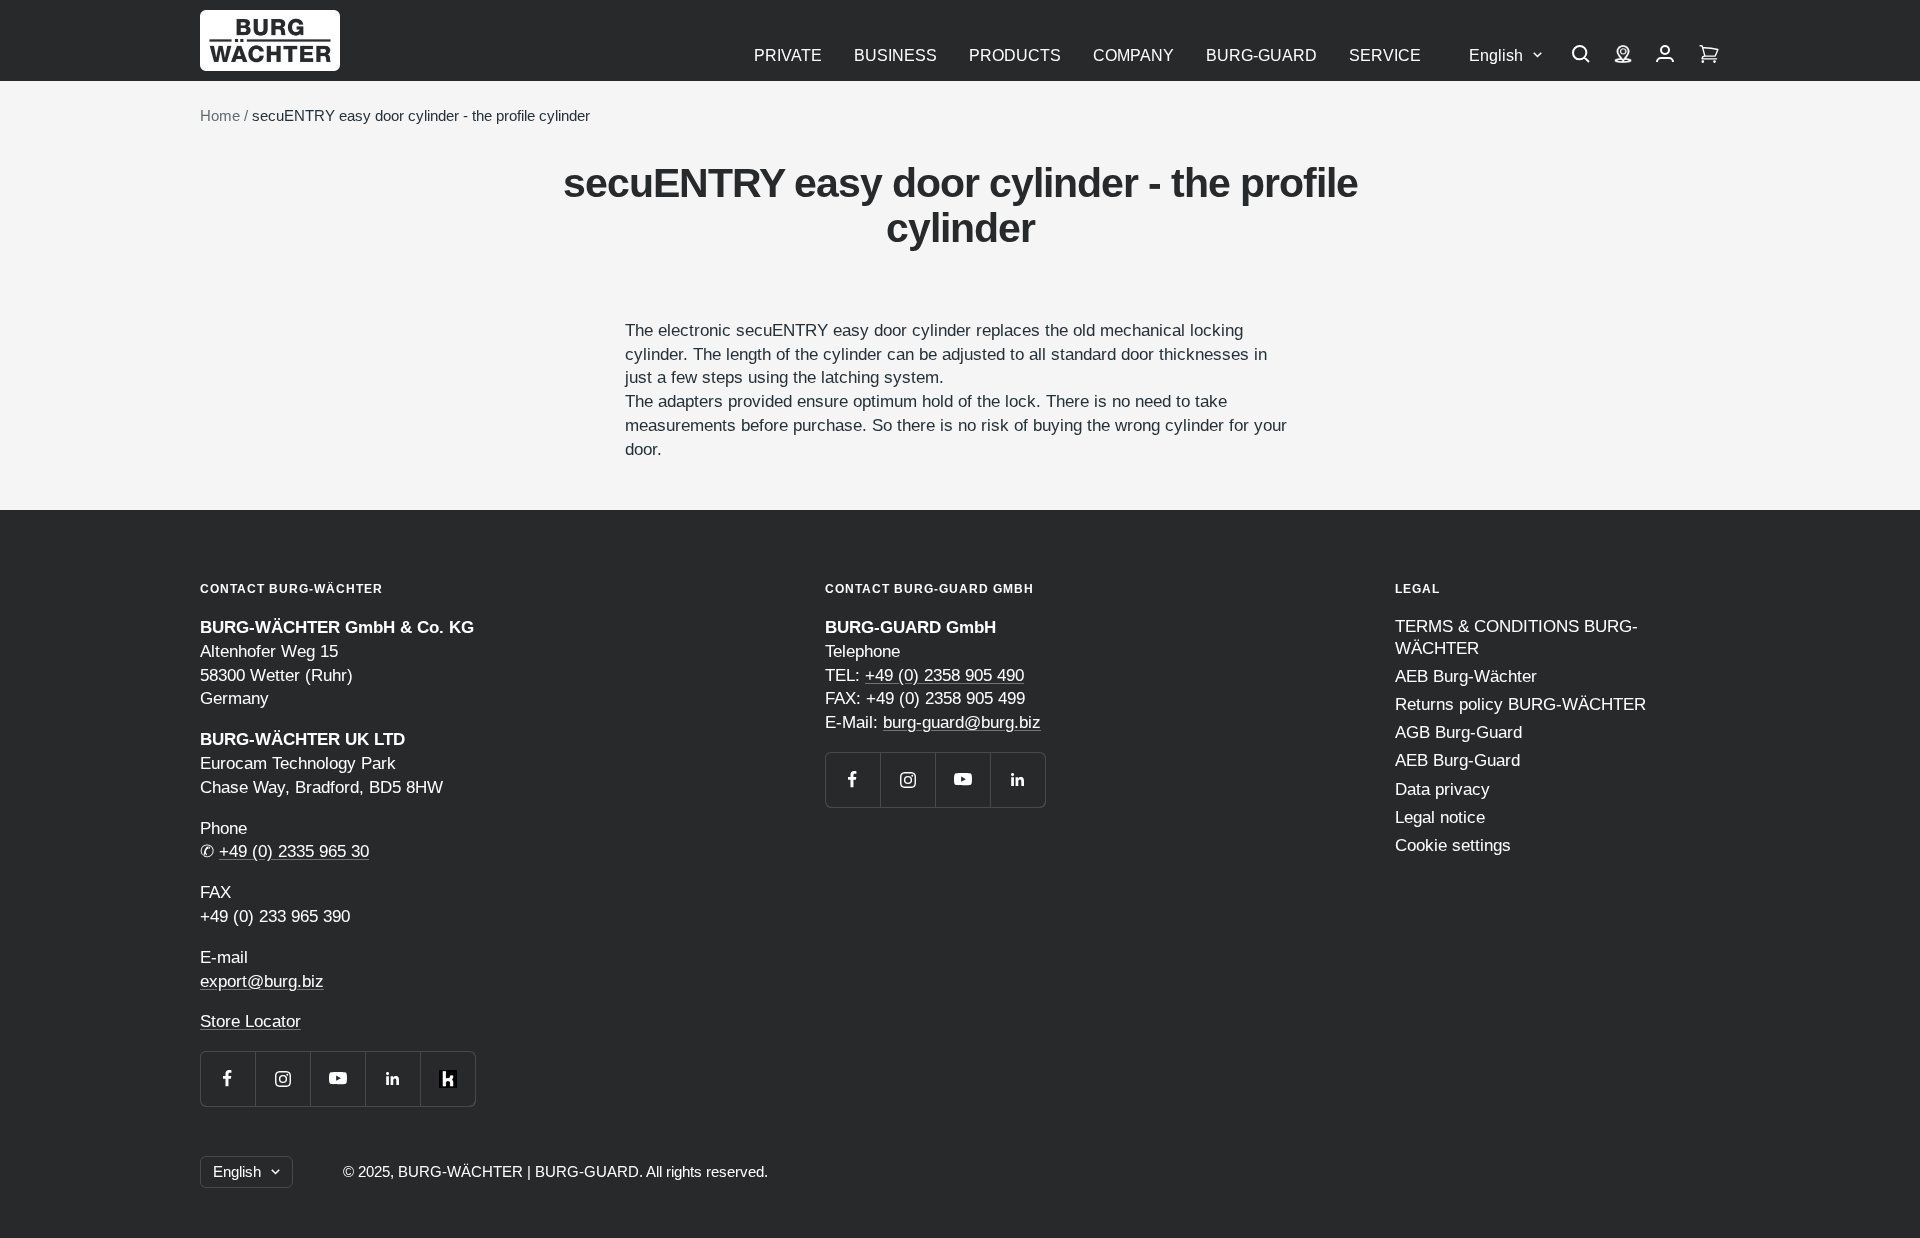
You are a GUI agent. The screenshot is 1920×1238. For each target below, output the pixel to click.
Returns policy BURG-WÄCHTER (1520, 704)
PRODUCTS (1015, 55)
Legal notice (1440, 817)
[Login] (1665, 56)
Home (220, 115)
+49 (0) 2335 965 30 (294, 851)
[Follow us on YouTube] (337, 1078)
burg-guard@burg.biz (962, 722)
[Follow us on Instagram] (282, 1078)
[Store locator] (1623, 56)
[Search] (1581, 56)
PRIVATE (788, 55)
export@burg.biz (262, 981)
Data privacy (1442, 789)
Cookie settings (1453, 845)
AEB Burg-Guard (1457, 760)
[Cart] (1709, 56)
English (1496, 55)
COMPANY (1133, 55)
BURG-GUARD (1261, 55)
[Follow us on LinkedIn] (392, 1078)
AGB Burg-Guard (1458, 732)
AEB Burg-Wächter (1466, 676)
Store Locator (250, 1021)
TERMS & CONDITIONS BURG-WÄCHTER (1516, 637)
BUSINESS (895, 55)
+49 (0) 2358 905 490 (944, 675)
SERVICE (1385, 55)
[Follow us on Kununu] (447, 1078)
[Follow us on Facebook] (227, 1078)
